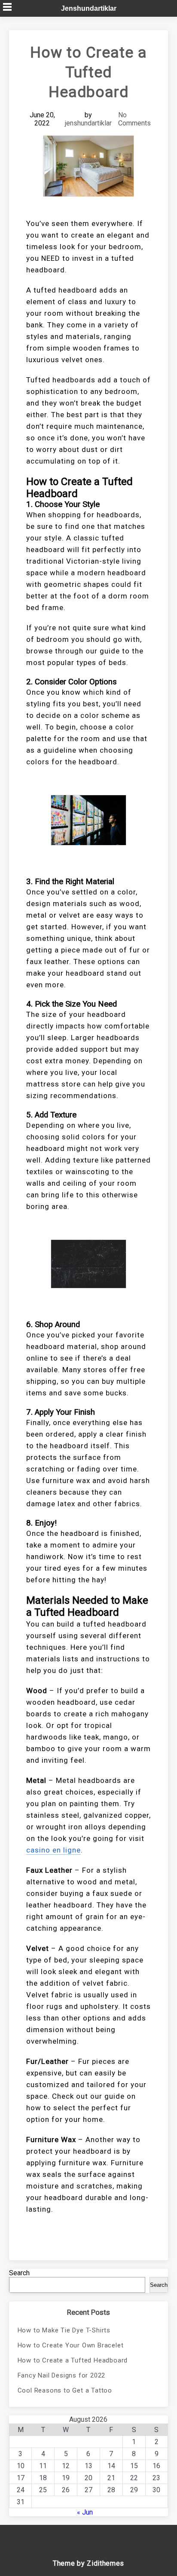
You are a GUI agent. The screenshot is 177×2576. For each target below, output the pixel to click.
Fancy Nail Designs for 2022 (62, 2375)
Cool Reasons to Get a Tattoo (65, 2390)
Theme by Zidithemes (88, 2563)
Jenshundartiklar (89, 8)
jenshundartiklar (88, 123)
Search (19, 2273)
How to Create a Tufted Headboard (73, 2360)
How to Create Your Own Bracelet (71, 2345)
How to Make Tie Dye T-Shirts (64, 2330)
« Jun (85, 2512)
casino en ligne (53, 1850)
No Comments (134, 119)
